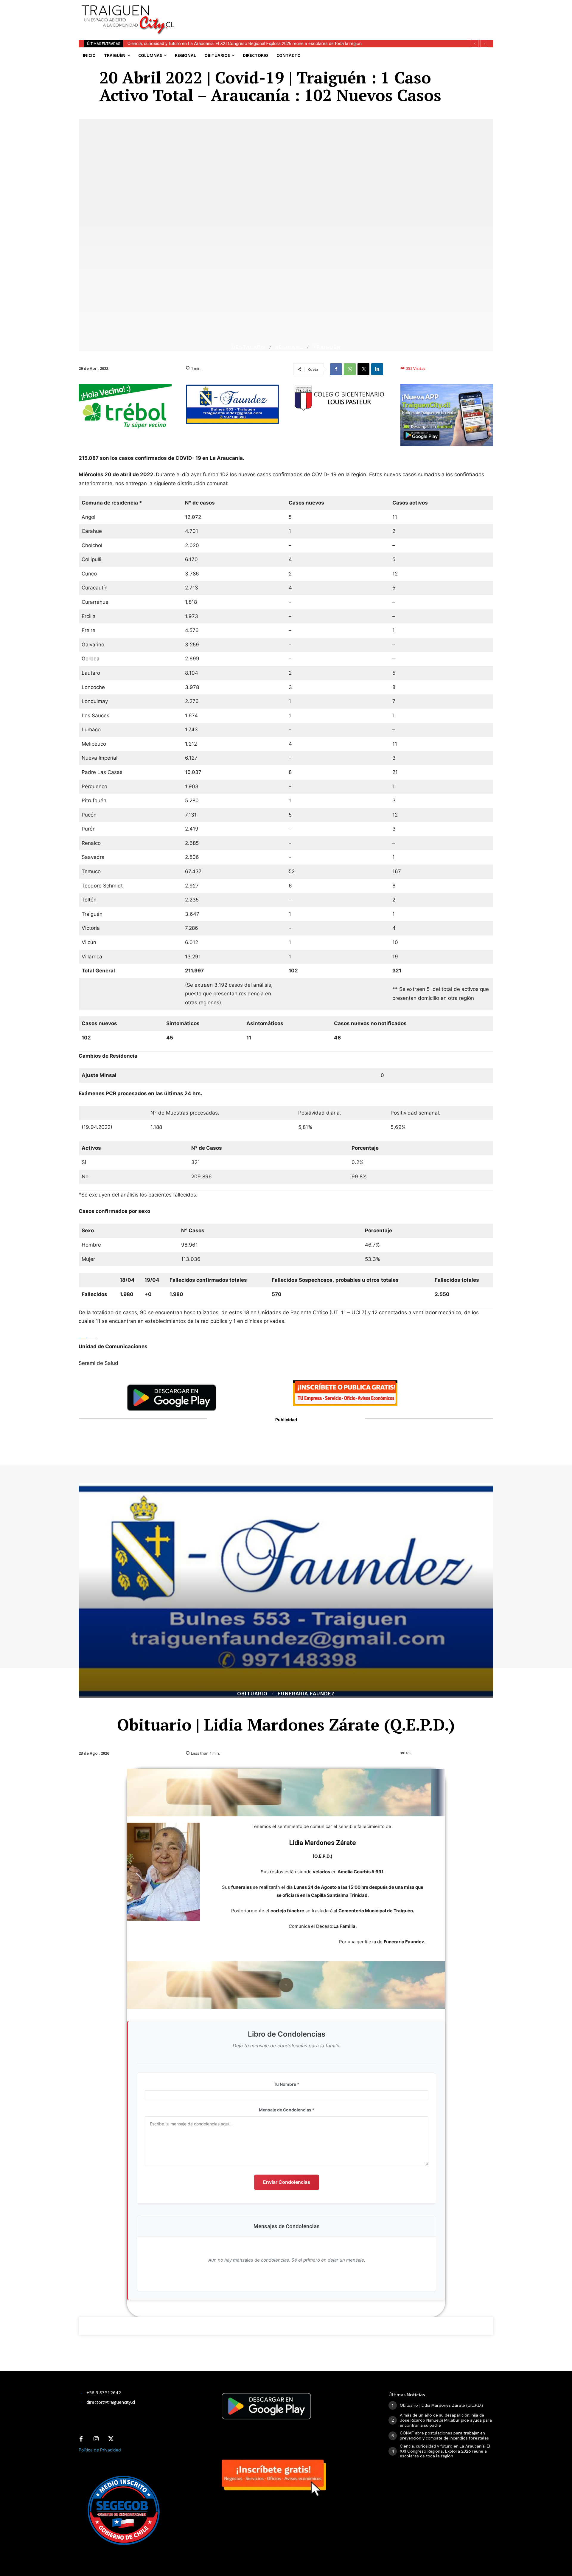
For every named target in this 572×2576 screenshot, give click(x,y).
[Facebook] (336, 369)
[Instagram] (96, 2439)
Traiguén (327, 347)
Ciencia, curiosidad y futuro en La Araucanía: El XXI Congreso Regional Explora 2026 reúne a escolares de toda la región (445, 2451)
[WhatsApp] (350, 369)
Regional (289, 347)
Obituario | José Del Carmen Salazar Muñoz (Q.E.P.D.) (179, 44)
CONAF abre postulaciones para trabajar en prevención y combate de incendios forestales (444, 2435)
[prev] (475, 44)
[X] (363, 369)
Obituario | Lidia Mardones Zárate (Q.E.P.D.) (441, 2405)
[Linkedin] (377, 369)
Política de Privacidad (100, 2450)
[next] (484, 44)
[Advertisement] (330, 13)
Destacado (248, 347)
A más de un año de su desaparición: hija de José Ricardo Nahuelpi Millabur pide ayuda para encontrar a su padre (446, 2420)
